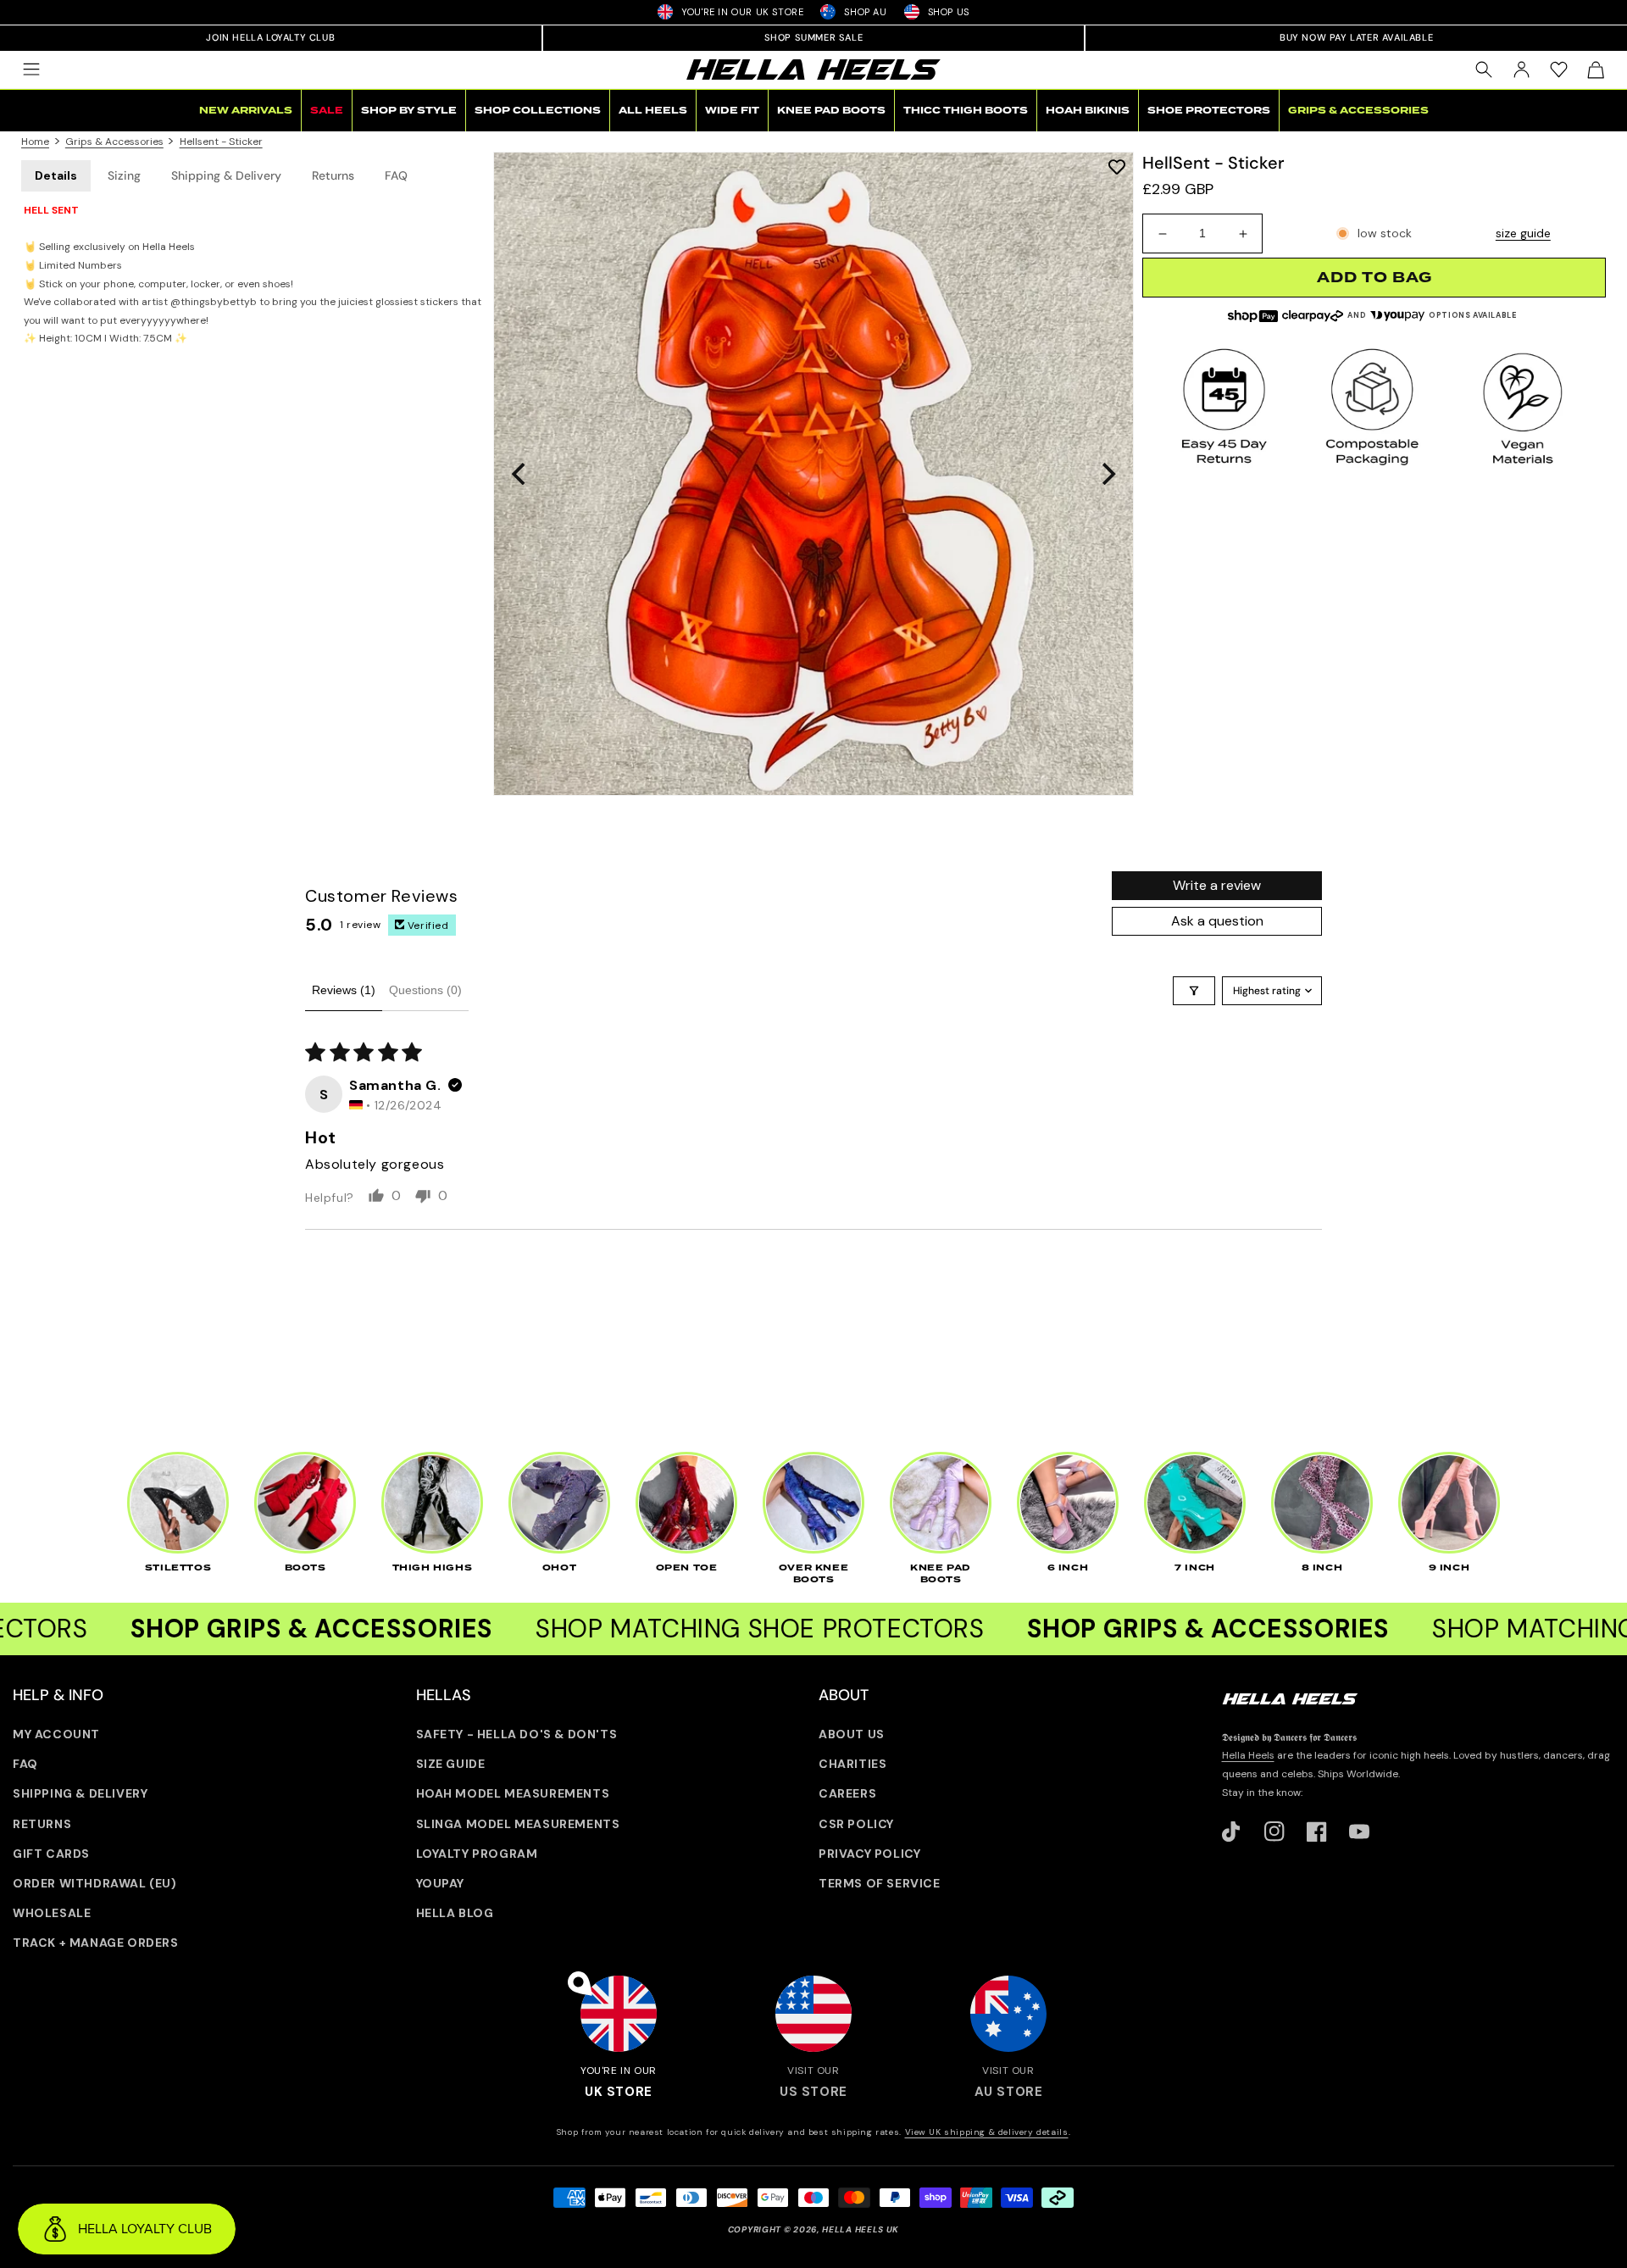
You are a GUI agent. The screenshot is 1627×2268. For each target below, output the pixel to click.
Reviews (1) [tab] (344, 990)
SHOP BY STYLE (409, 111)
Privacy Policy (869, 1854)
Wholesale (52, 1913)
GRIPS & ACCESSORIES (1358, 111)
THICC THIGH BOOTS (966, 111)
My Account (56, 1734)
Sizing (124, 175)
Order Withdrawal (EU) (95, 1883)
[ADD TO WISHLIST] (1117, 167)
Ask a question (1217, 921)
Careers (847, 1793)
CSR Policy (856, 1824)
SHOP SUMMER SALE (814, 37)
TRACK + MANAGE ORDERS (96, 1943)
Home (35, 142)
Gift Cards (51, 1854)
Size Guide (451, 1764)
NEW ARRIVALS (246, 111)
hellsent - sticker (221, 142)
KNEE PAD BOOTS (831, 111)
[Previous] (520, 474)
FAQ (396, 175)
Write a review (1217, 885)
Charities (852, 1764)
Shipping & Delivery (226, 175)
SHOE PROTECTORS (1209, 111)
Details (56, 175)
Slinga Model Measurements (518, 1824)
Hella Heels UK (861, 2229)
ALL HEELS (653, 111)
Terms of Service (880, 1883)
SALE (327, 111)
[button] (31, 69)
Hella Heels (1248, 1755)
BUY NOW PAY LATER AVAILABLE (1356, 37)
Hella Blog (455, 1913)
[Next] (1107, 474)
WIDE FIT (732, 111)
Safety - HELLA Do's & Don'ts (517, 1734)
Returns (333, 175)
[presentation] (813, 474)
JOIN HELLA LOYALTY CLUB (270, 37)
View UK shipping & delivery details (987, 2132)
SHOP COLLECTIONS (538, 111)
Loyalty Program (477, 1854)
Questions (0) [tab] (425, 990)
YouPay (441, 1883)
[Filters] (1194, 991)
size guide (1523, 234)
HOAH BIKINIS (1088, 111)
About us (852, 1734)
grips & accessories (114, 142)
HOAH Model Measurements (513, 1793)
